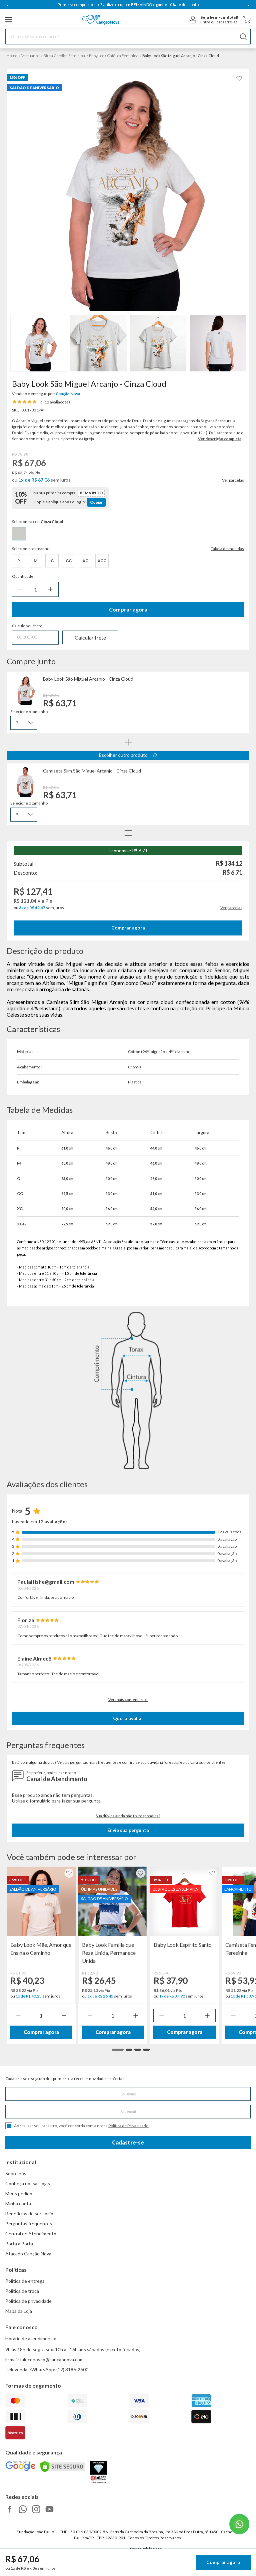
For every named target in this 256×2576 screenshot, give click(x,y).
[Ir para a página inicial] (101, 20)
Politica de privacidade (28, 2301)
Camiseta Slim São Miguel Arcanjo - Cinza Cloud (92, 771)
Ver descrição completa (220, 439)
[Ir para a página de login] (193, 20)
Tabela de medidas (227, 549)
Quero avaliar (128, 1718)
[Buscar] (243, 37)
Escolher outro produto (123, 755)
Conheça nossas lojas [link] (28, 2183)
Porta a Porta (19, 2244)
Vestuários (30, 56)
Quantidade (23, 576)
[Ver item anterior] (7, 5)
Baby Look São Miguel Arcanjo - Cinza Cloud (88, 679)
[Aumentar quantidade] (50, 589)
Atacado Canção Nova (28, 2254)
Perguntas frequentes (29, 2223)
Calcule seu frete (27, 626)
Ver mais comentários (128, 1699)
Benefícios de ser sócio (29, 2213)
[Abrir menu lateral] (9, 20)
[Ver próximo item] (249, 5)
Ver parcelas (233, 480)
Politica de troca (22, 2291)
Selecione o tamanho (29, 712)
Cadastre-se (128, 2142)
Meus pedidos (20, 2193)
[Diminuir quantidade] (20, 589)
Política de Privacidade (129, 2126)
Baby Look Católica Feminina (114, 56)
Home (12, 56)
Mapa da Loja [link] (19, 2311)
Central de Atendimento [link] (31, 2234)
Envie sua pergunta (128, 1830)
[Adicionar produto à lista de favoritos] (239, 78)
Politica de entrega (25, 2281)
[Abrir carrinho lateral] (247, 20)
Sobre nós (16, 2173)
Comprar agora (128, 609)
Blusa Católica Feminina (64, 56)
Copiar (96, 502)
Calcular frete (90, 637)
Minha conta (18, 2203)
